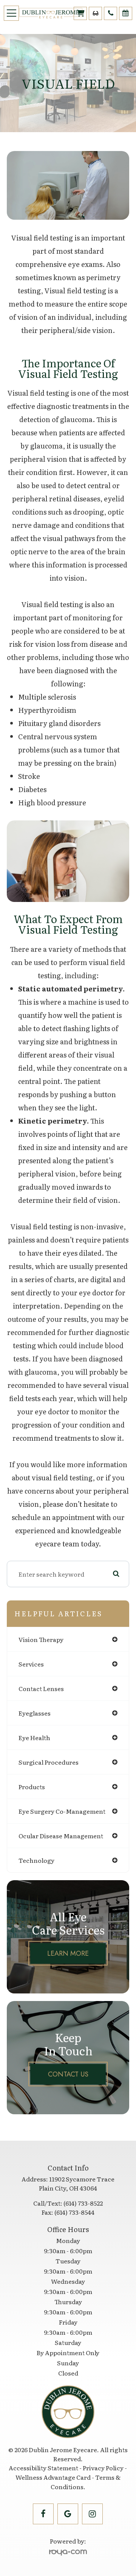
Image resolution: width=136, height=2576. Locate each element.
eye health (34, 1737)
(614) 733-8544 (74, 2212)
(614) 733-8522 (83, 2203)
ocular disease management (61, 1836)
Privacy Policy (103, 2468)
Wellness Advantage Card (53, 2477)
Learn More (68, 1953)
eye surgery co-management (62, 1811)
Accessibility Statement (43, 2468)
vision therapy (41, 1639)
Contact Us (68, 2074)
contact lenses (41, 1688)
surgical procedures (49, 1762)
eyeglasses (35, 1713)
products (32, 1787)
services (31, 1664)
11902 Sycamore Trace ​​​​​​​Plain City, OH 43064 (77, 2183)
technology (36, 1860)
